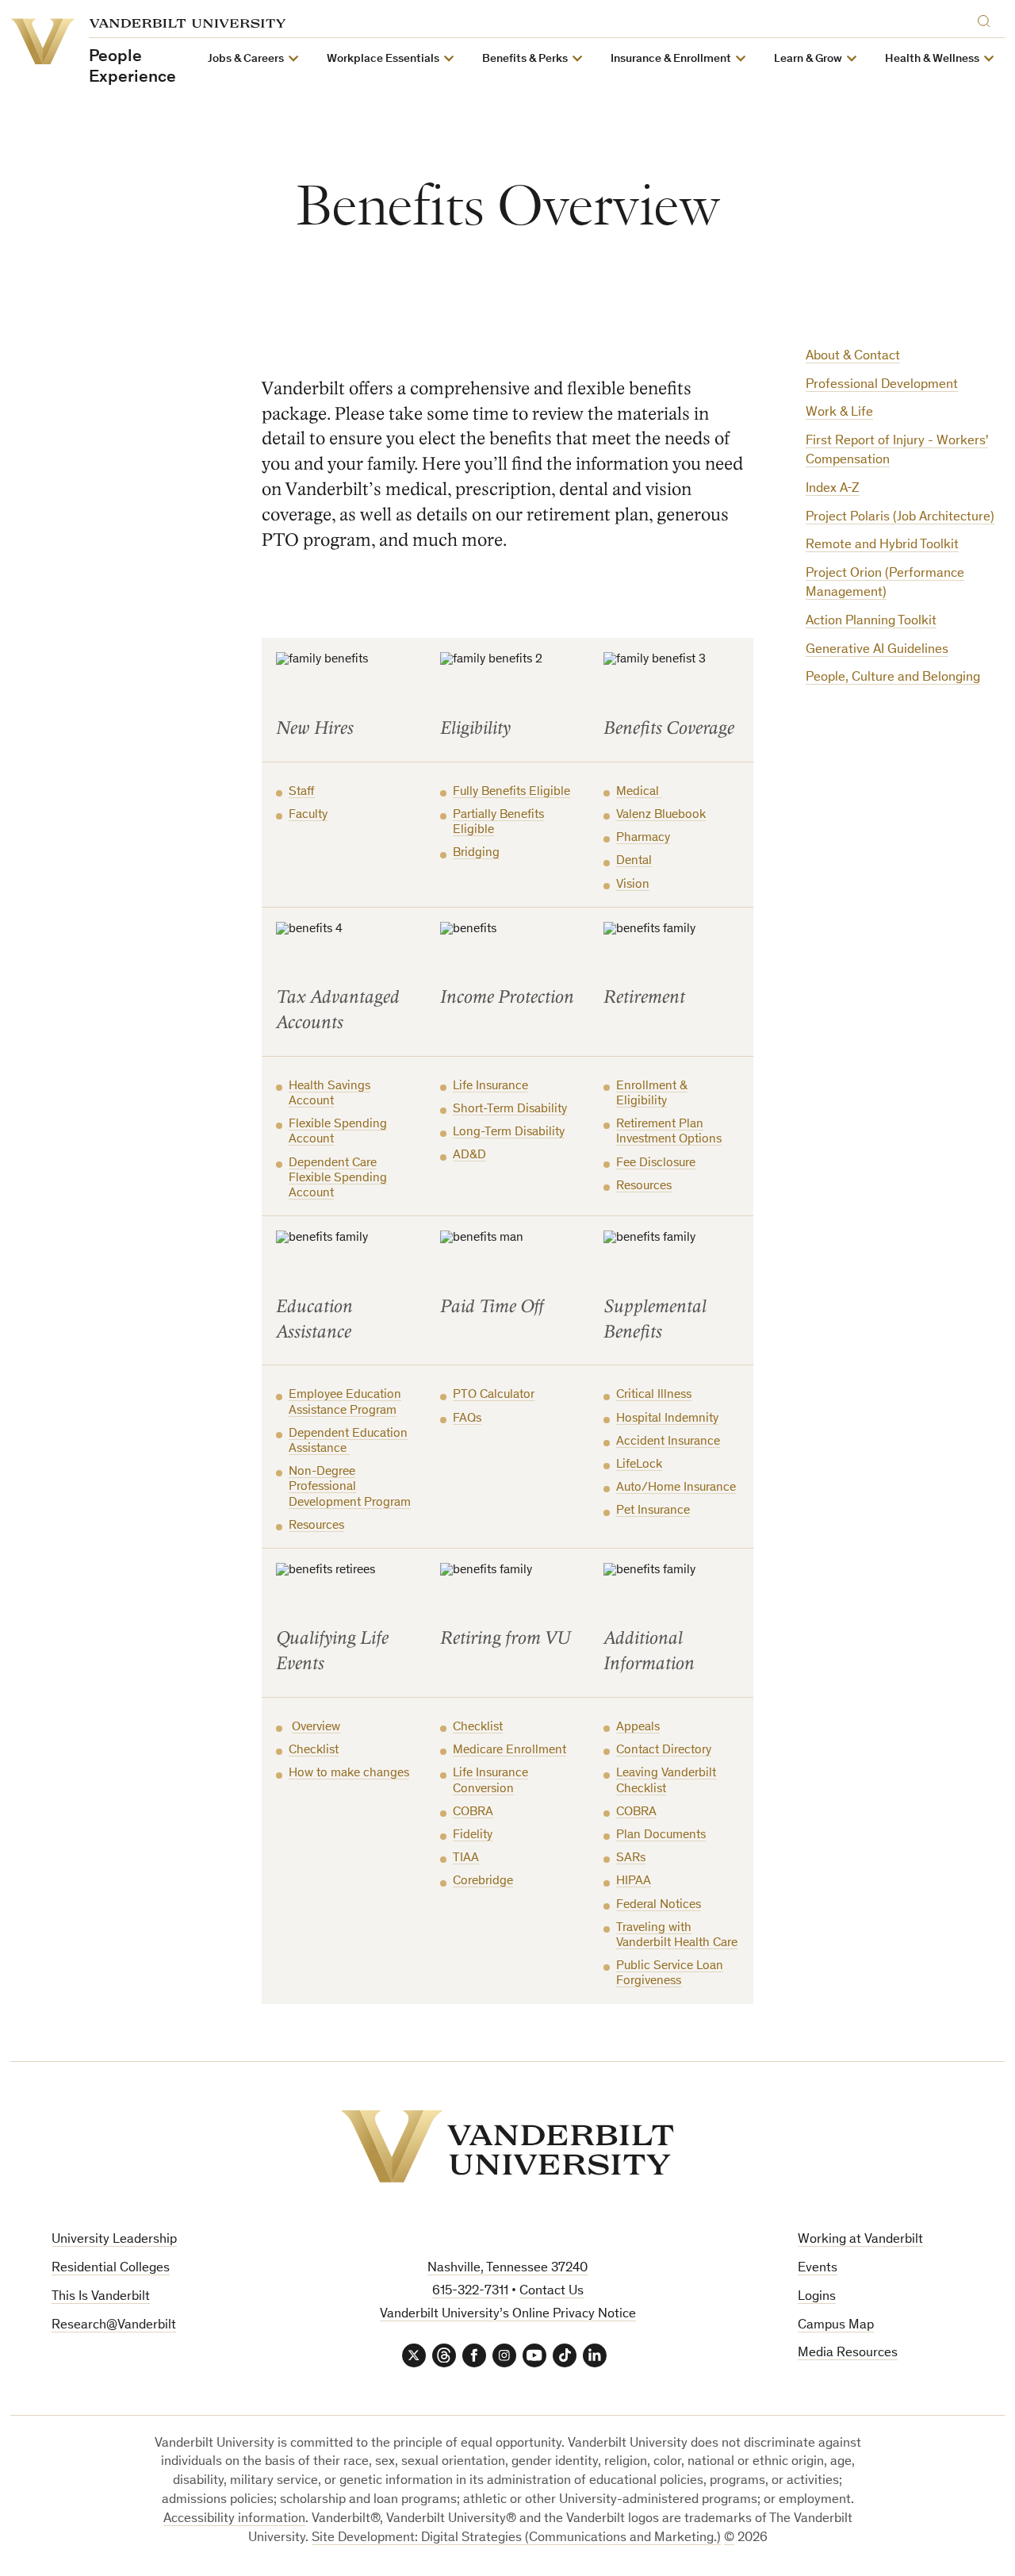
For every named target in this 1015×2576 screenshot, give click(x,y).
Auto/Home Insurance (676, 1488)
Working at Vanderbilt (860, 2240)
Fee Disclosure (656, 1163)
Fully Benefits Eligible (511, 792)
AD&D (469, 1155)
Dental (634, 861)
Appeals (638, 1727)
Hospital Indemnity (667, 1419)
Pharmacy (643, 838)
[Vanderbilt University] (507, 2146)
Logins (817, 2297)
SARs (631, 1858)
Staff (302, 792)
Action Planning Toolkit (871, 622)
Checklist (314, 1750)
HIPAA (634, 1881)
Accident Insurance (668, 1442)
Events (818, 2269)
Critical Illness (654, 1395)
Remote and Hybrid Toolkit (882, 545)
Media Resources (848, 2353)
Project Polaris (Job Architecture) (900, 518)
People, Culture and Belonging (893, 678)
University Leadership (114, 2240)
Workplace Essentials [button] (383, 59)
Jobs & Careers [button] (246, 59)
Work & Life (839, 413)
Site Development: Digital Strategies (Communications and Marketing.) (516, 2538)
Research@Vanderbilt (114, 2326)
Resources (644, 1186)
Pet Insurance (653, 1511)
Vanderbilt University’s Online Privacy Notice (508, 2315)
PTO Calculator (494, 1395)
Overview (316, 1727)
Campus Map (836, 2326)
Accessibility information (234, 2519)
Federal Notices (659, 1905)
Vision (633, 885)
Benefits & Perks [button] (525, 59)
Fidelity (473, 1835)
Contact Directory (664, 1750)
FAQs (467, 1419)
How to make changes (349, 1773)
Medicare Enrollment (509, 1750)
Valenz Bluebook (661, 815)
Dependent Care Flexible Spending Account (338, 1178)
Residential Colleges (111, 2269)
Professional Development (882, 385)
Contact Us (552, 2292)
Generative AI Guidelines (877, 650)
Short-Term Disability (510, 1109)
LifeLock (639, 1465)
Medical (639, 792)
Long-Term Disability (509, 1132)
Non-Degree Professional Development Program (350, 1487)
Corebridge (483, 1881)
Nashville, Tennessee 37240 (507, 2269)
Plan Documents (661, 1835)
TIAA (466, 1858)
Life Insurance (490, 1086)
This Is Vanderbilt (101, 2297)
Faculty (308, 815)
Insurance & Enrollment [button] (671, 59)
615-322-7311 (470, 2292)
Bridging (476, 853)
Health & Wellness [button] (932, 59)
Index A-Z (833, 489)
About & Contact (853, 357)
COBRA (473, 1812)
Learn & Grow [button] (808, 59)
